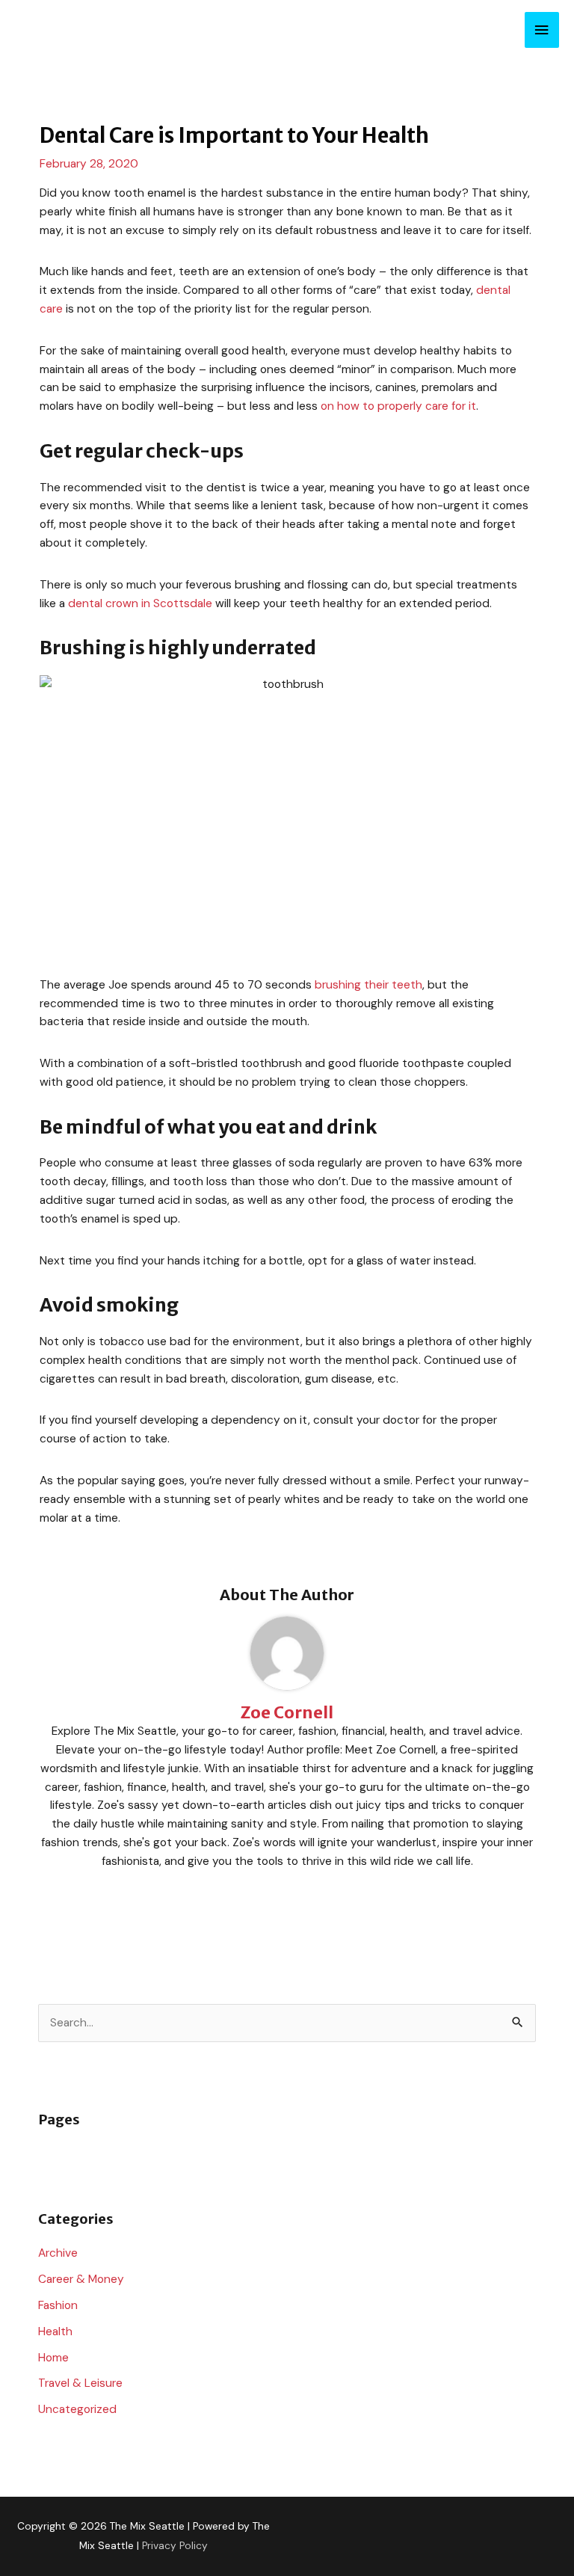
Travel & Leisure (80, 2383)
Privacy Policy (175, 2545)
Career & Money (81, 2279)
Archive (58, 2253)
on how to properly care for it (398, 406)
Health (55, 2331)
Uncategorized (77, 2409)
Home (53, 2358)
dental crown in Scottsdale (140, 603)
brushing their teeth (368, 985)
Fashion (58, 2305)
